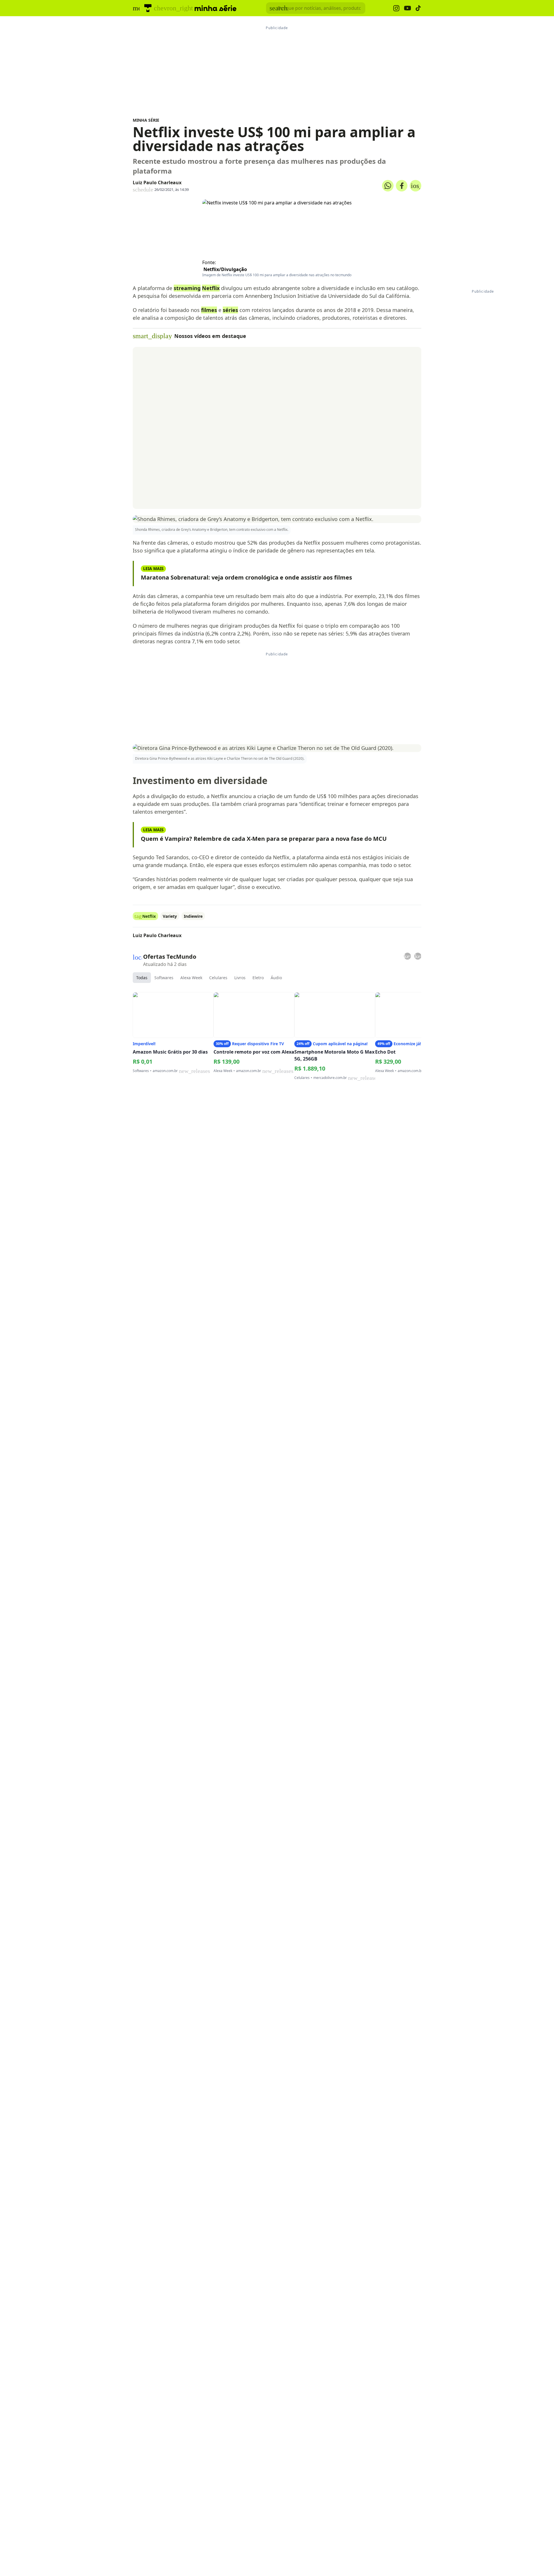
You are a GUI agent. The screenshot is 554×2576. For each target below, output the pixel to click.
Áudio (276, 978)
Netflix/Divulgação (225, 269)
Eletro (258, 978)
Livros (240, 978)
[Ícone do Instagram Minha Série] (396, 8)
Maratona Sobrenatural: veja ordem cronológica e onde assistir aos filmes (246, 577)
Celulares (218, 978)
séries (230, 310)
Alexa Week (191, 978)
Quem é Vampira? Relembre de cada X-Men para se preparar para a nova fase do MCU (264, 839)
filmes (209, 310)
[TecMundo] (148, 8)
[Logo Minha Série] (216, 8)
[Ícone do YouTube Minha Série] (407, 8)
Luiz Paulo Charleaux (157, 183)
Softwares (164, 978)
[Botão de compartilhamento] (388, 186)
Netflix (211, 288)
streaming (187, 288)
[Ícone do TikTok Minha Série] (418, 8)
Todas (142, 978)
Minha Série (146, 120)
